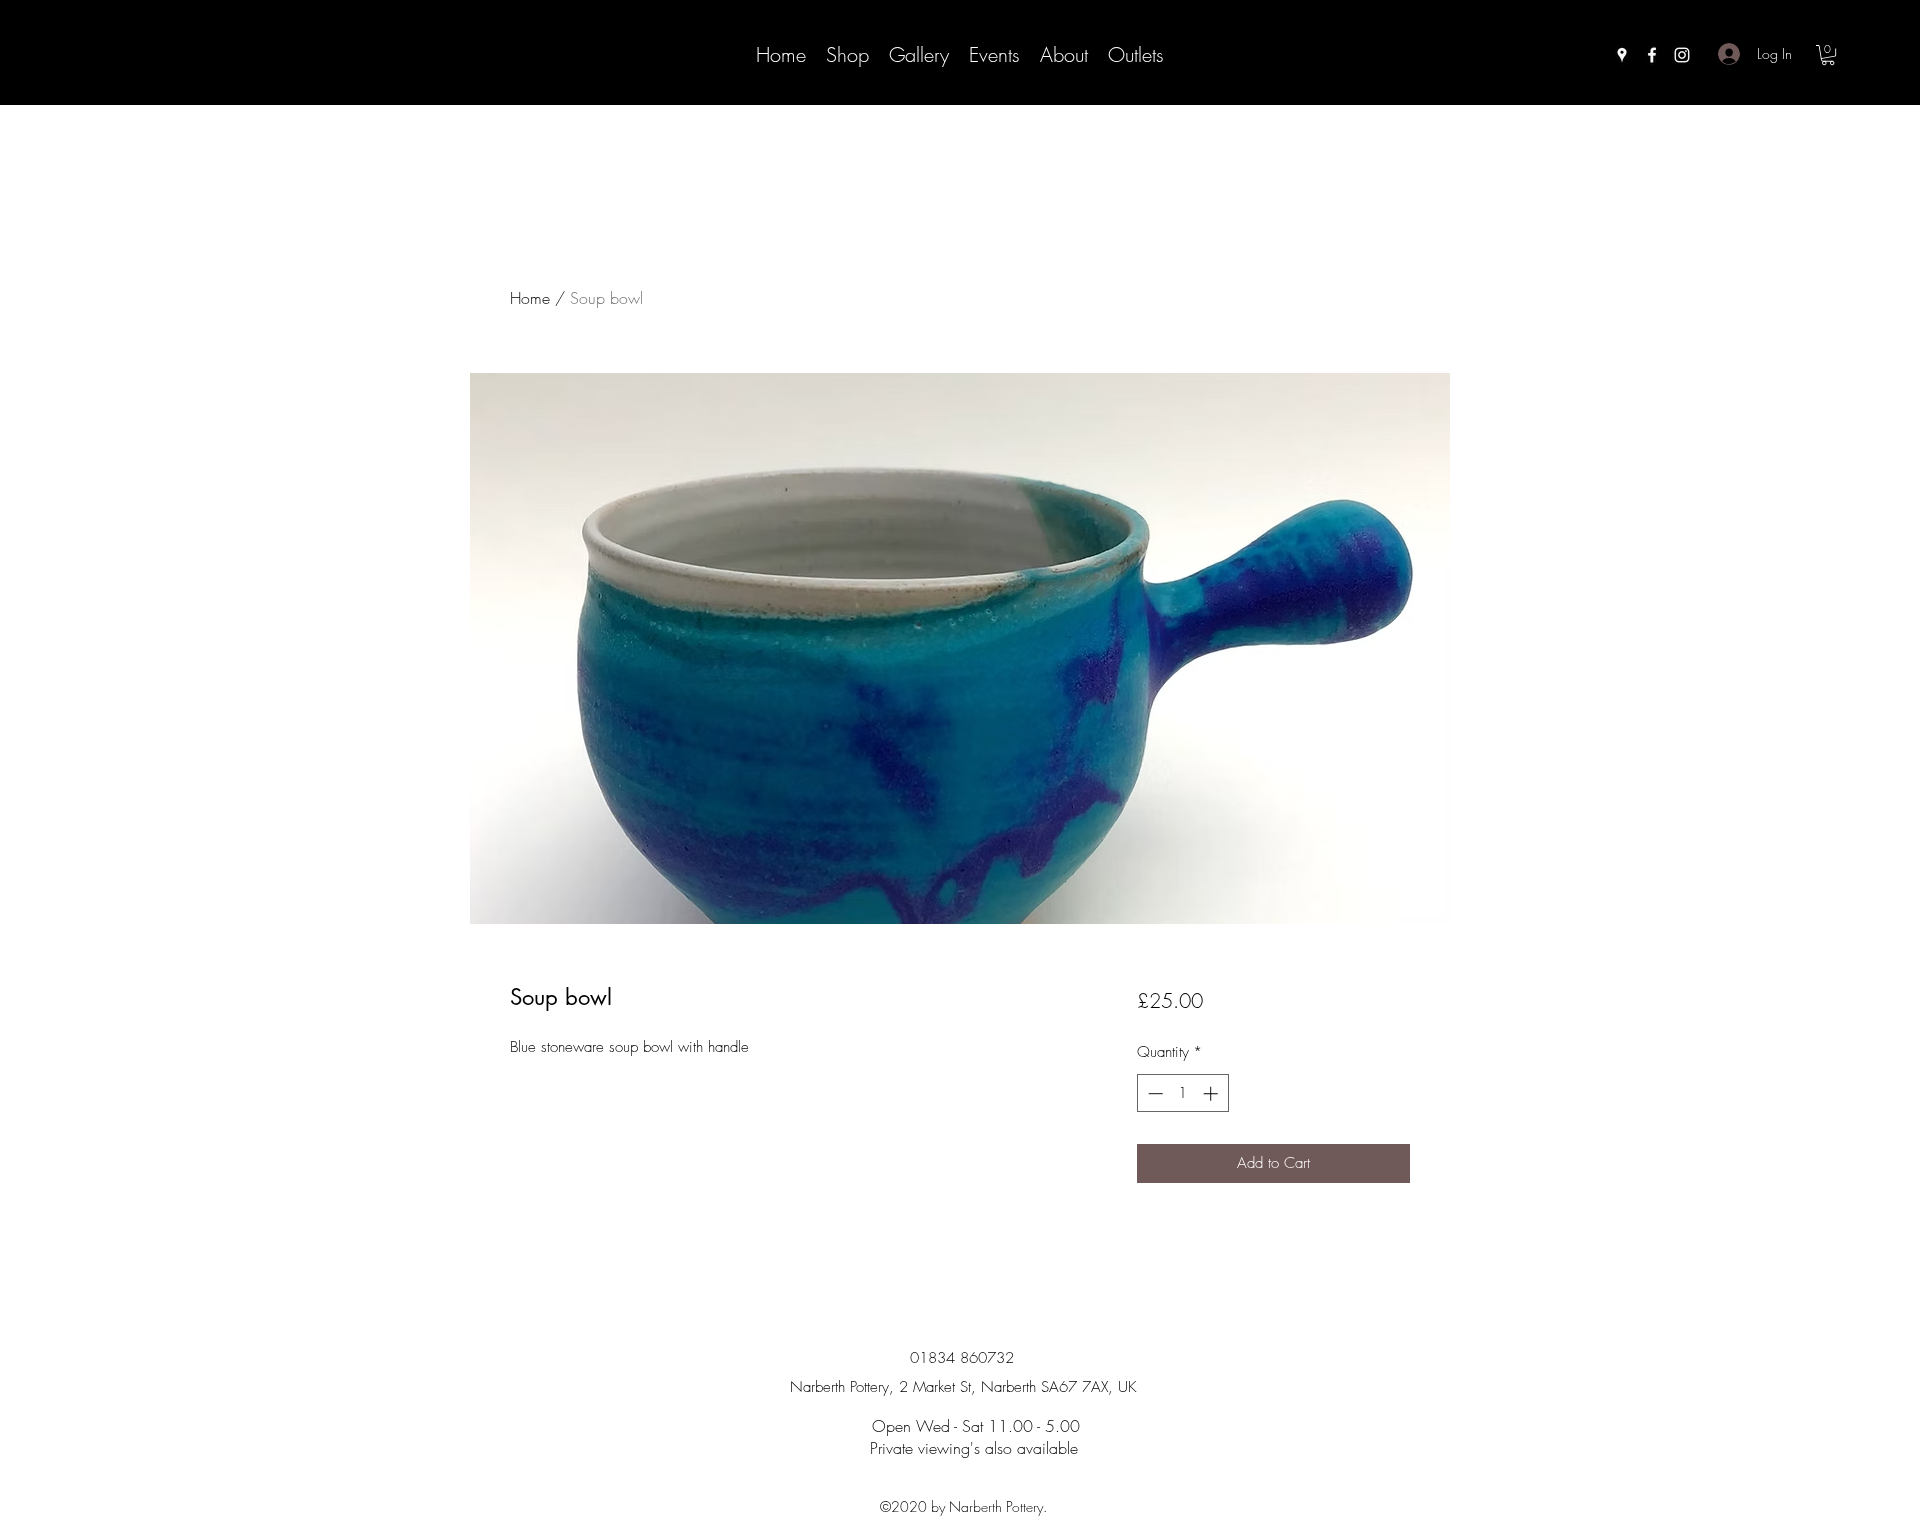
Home (530, 298)
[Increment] (1212, 1093)
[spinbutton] (1182, 1093)
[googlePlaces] (1622, 55)
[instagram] (1682, 55)
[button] (1828, 55)
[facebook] (1652, 55)
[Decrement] (1153, 1093)
